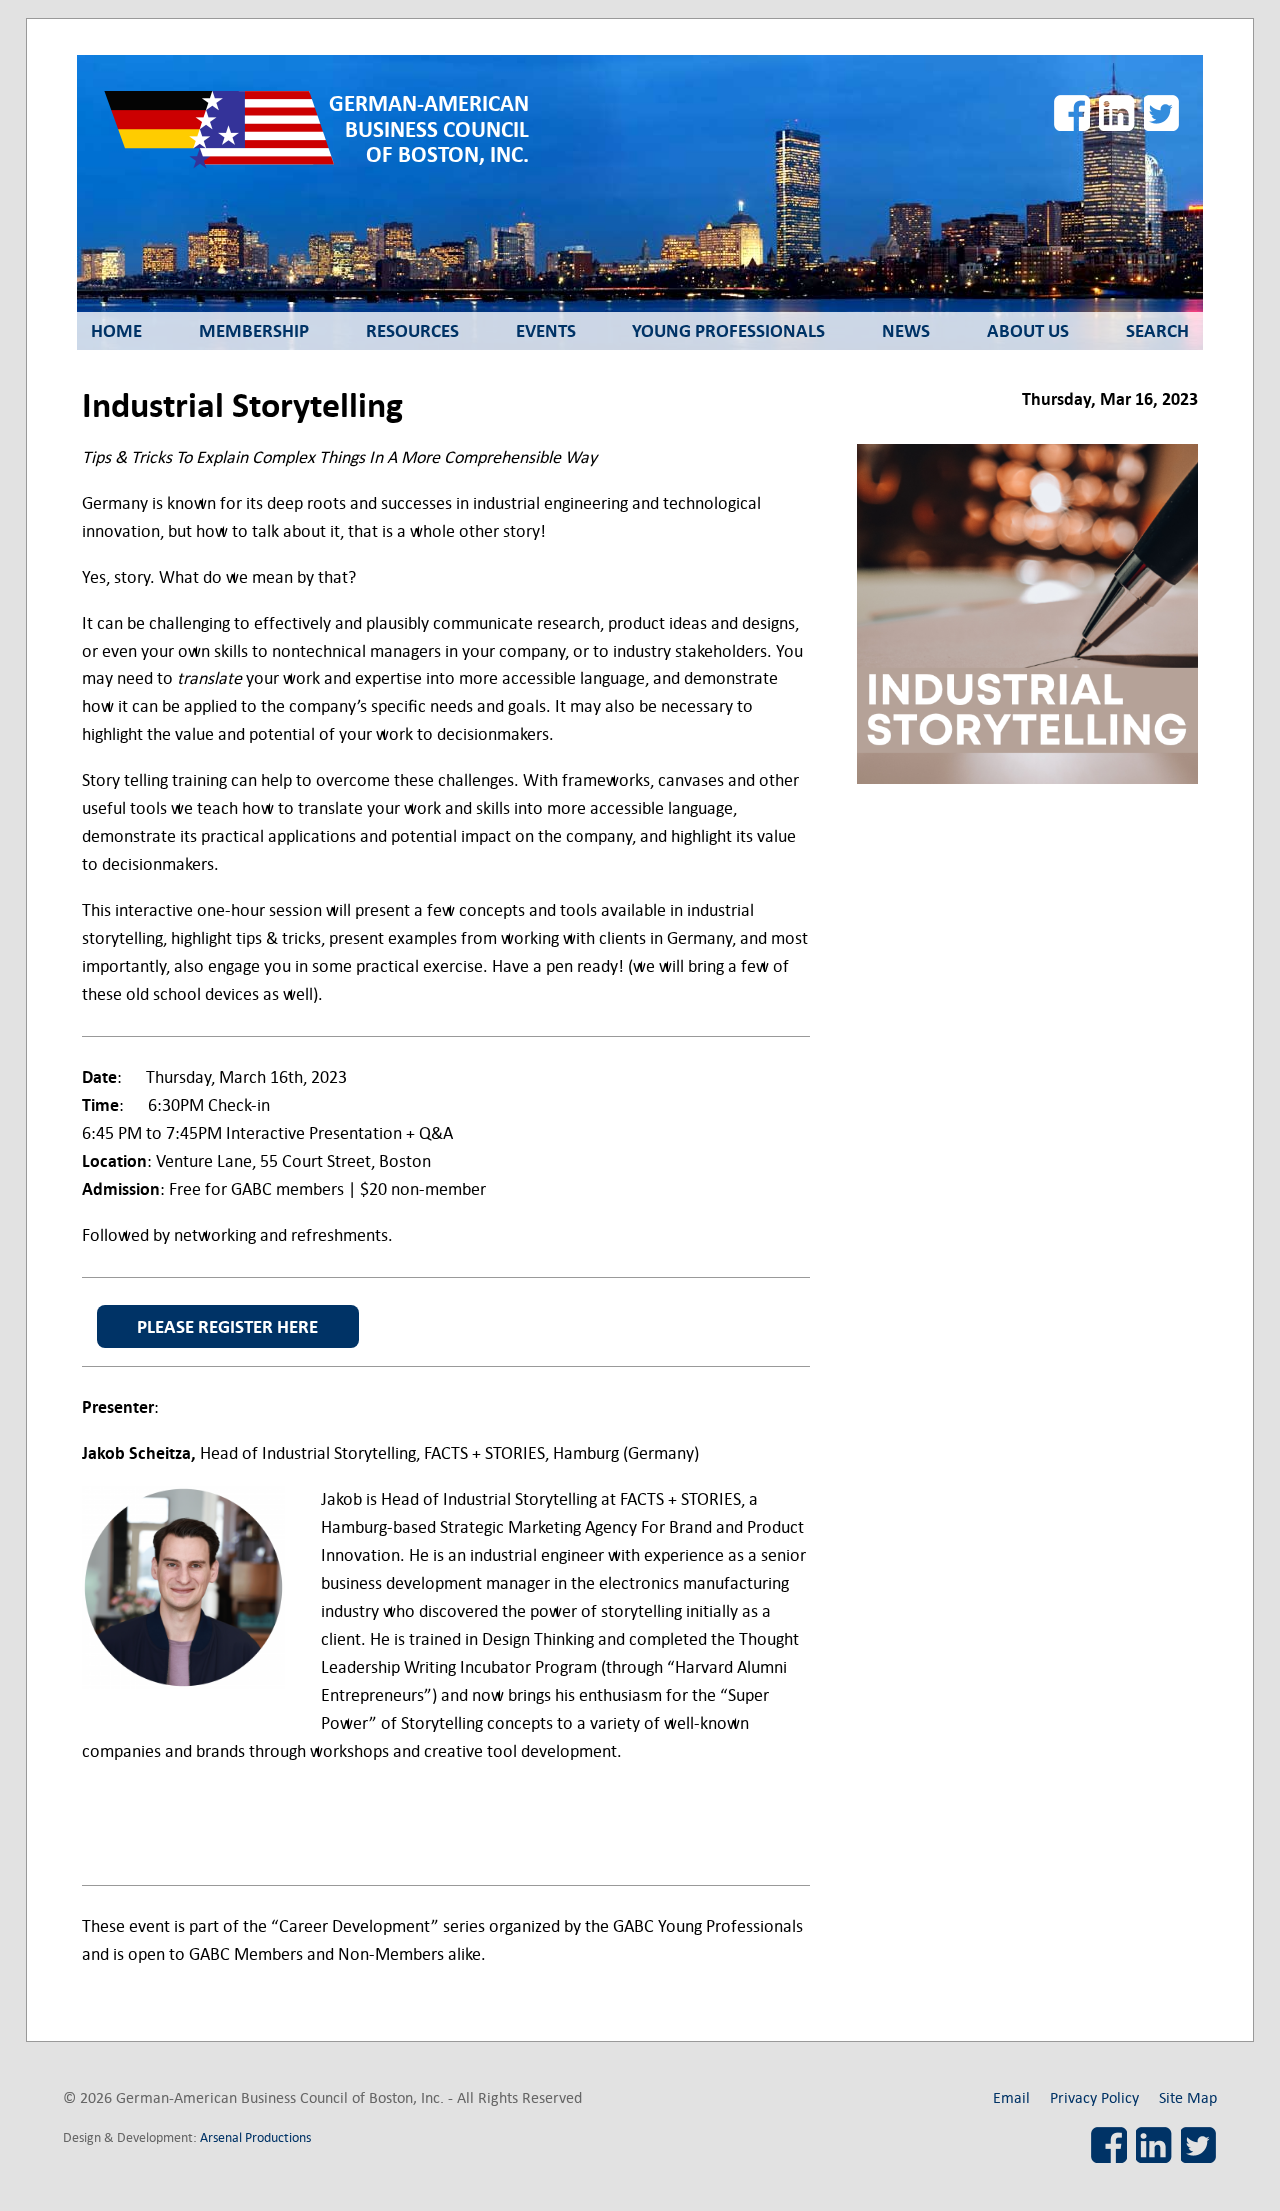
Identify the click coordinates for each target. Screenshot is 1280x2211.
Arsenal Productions (255, 2137)
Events (546, 331)
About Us (1028, 331)
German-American (429, 129)
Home (116, 331)
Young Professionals (728, 331)
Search (1157, 331)
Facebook (1072, 113)
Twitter (1162, 113)
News (906, 331)
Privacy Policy (1094, 2097)
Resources (412, 331)
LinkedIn (1117, 113)
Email (1011, 2097)
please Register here (227, 1327)
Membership (254, 331)
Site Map (1188, 2097)
